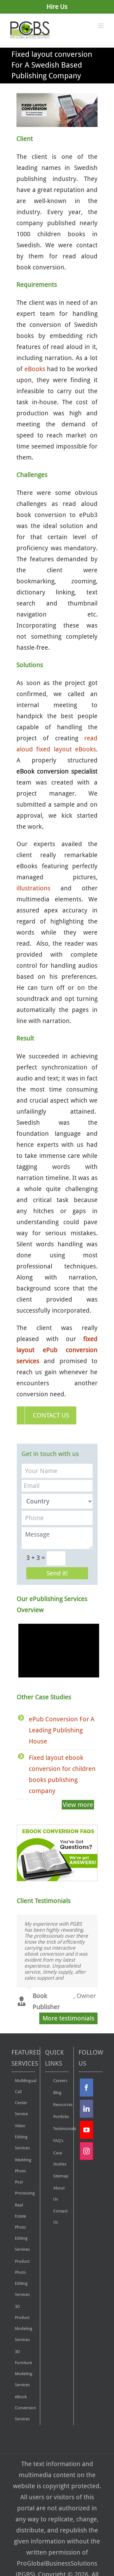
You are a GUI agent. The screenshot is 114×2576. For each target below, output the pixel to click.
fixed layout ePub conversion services (57, 1350)
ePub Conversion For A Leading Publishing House (62, 1730)
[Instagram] (86, 2151)
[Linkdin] (86, 2109)
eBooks (35, 369)
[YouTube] (86, 2130)
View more (78, 1805)
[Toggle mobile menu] (101, 26)
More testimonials (68, 2018)
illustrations (33, 888)
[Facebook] (86, 2088)
